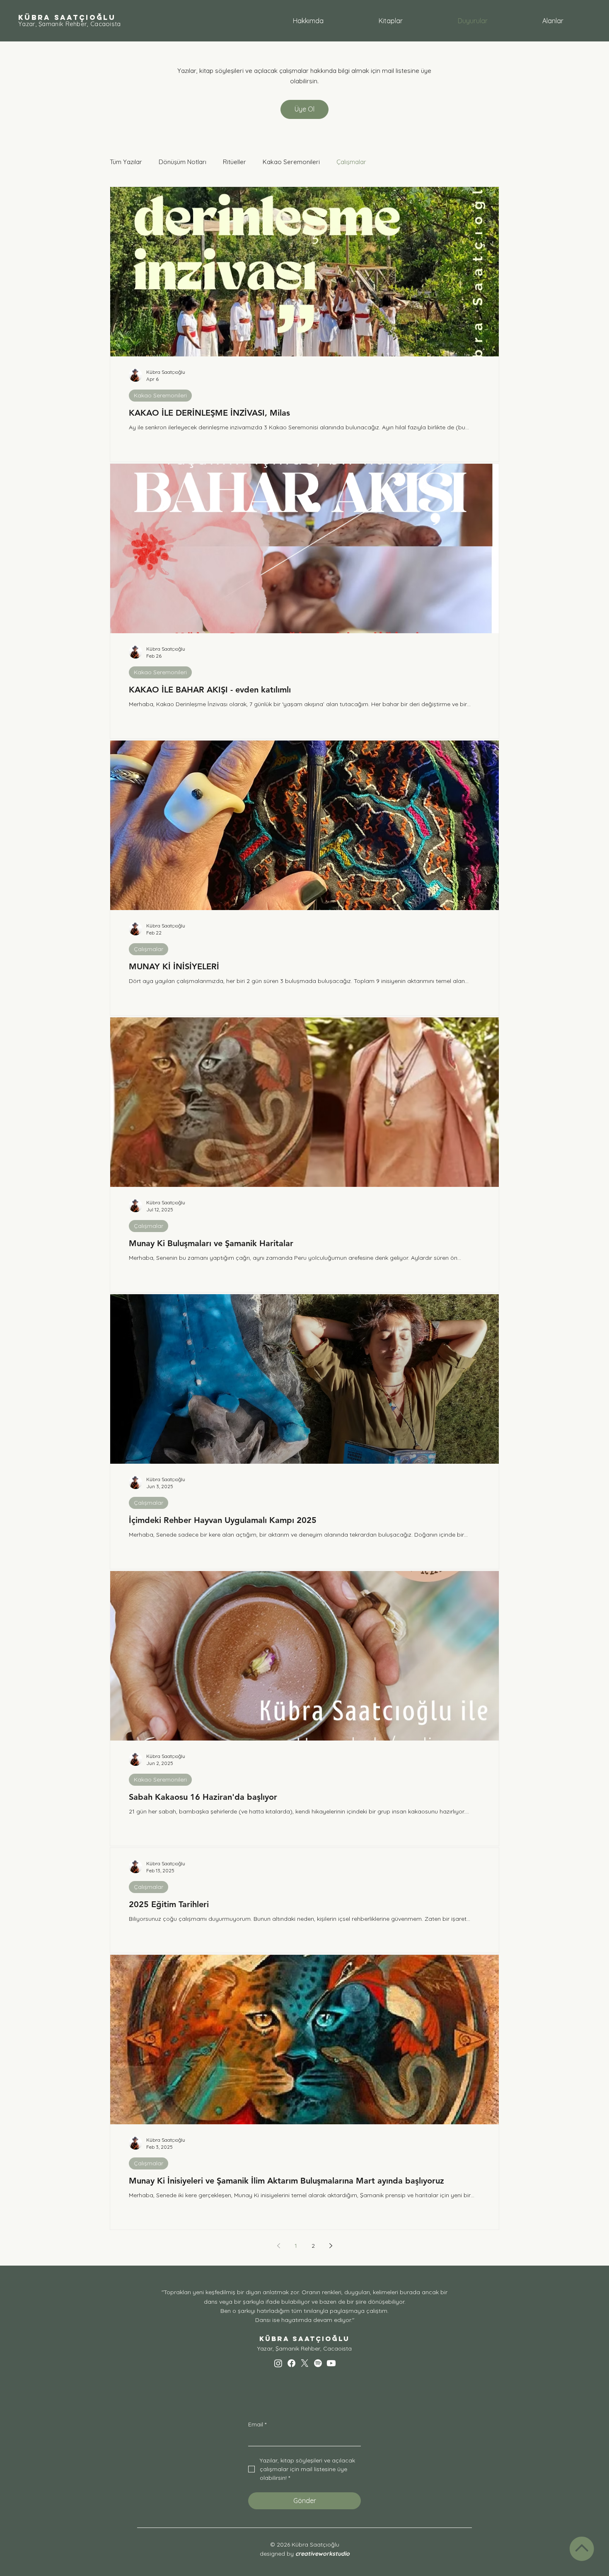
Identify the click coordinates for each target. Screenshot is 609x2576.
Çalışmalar (351, 162)
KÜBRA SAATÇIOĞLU (67, 17)
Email (257, 2424)
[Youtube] (331, 2363)
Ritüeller (234, 162)
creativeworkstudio (323, 2554)
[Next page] (331, 2246)
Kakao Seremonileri (291, 162)
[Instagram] (278, 2363)
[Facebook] (291, 2363)
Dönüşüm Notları (182, 162)
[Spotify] (318, 2363)
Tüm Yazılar (126, 162)
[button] (553, 21)
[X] (305, 2363)
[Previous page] (278, 2246)
